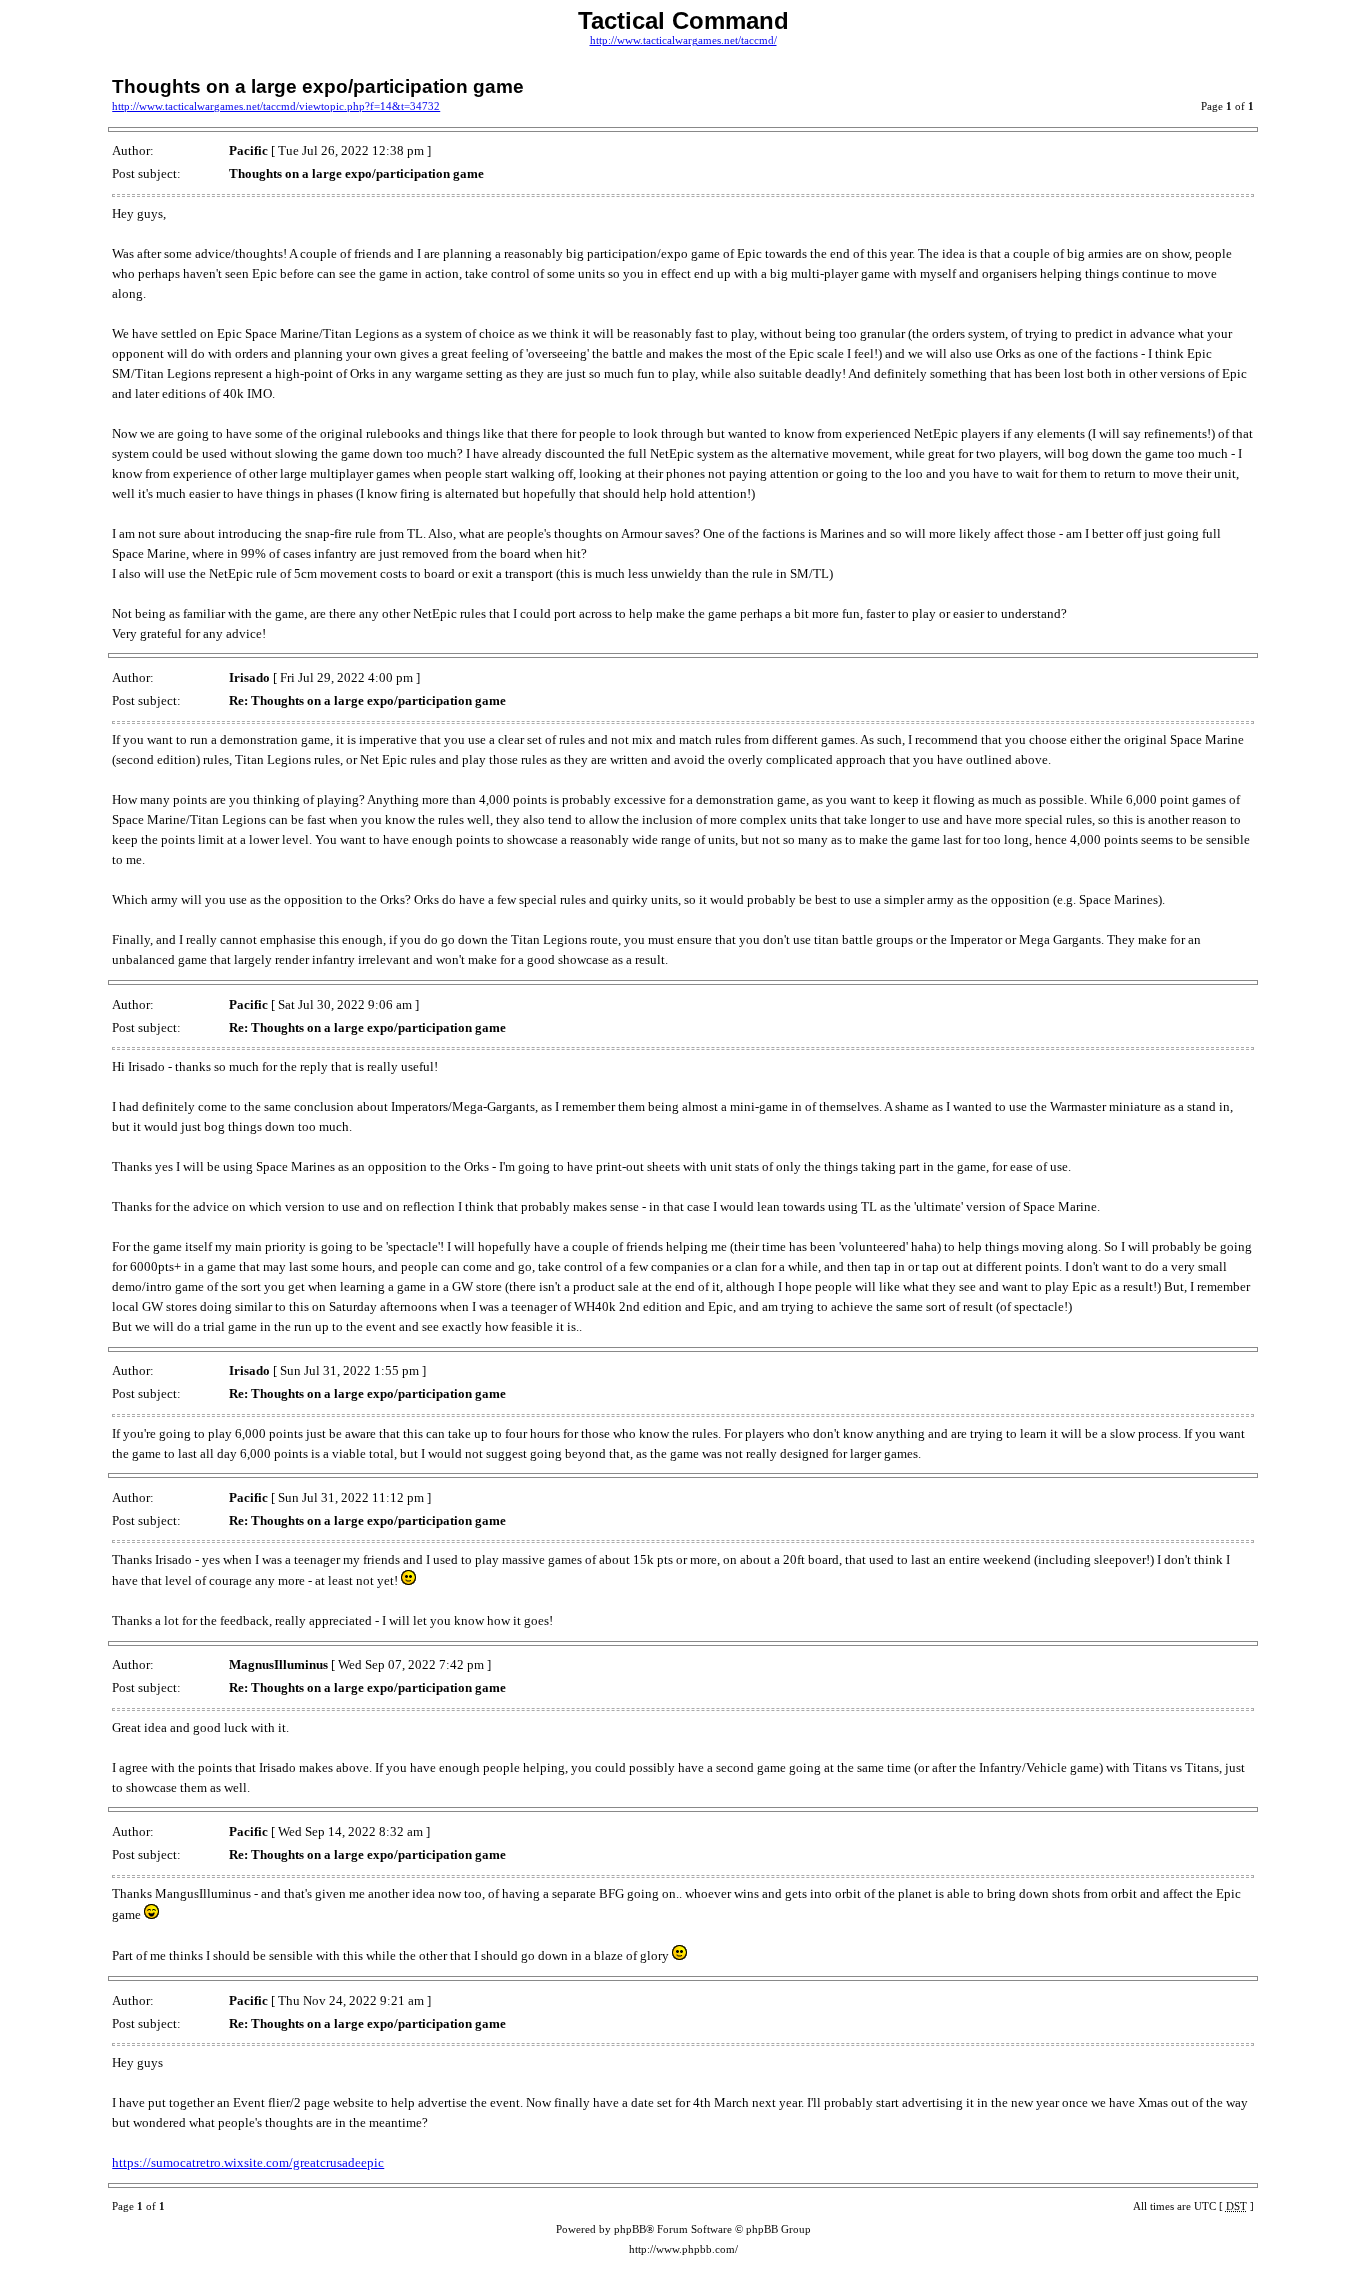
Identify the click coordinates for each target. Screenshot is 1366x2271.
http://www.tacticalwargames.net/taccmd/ (683, 40)
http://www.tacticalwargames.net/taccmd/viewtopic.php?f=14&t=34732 (276, 106)
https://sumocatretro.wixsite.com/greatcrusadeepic (248, 2162)
